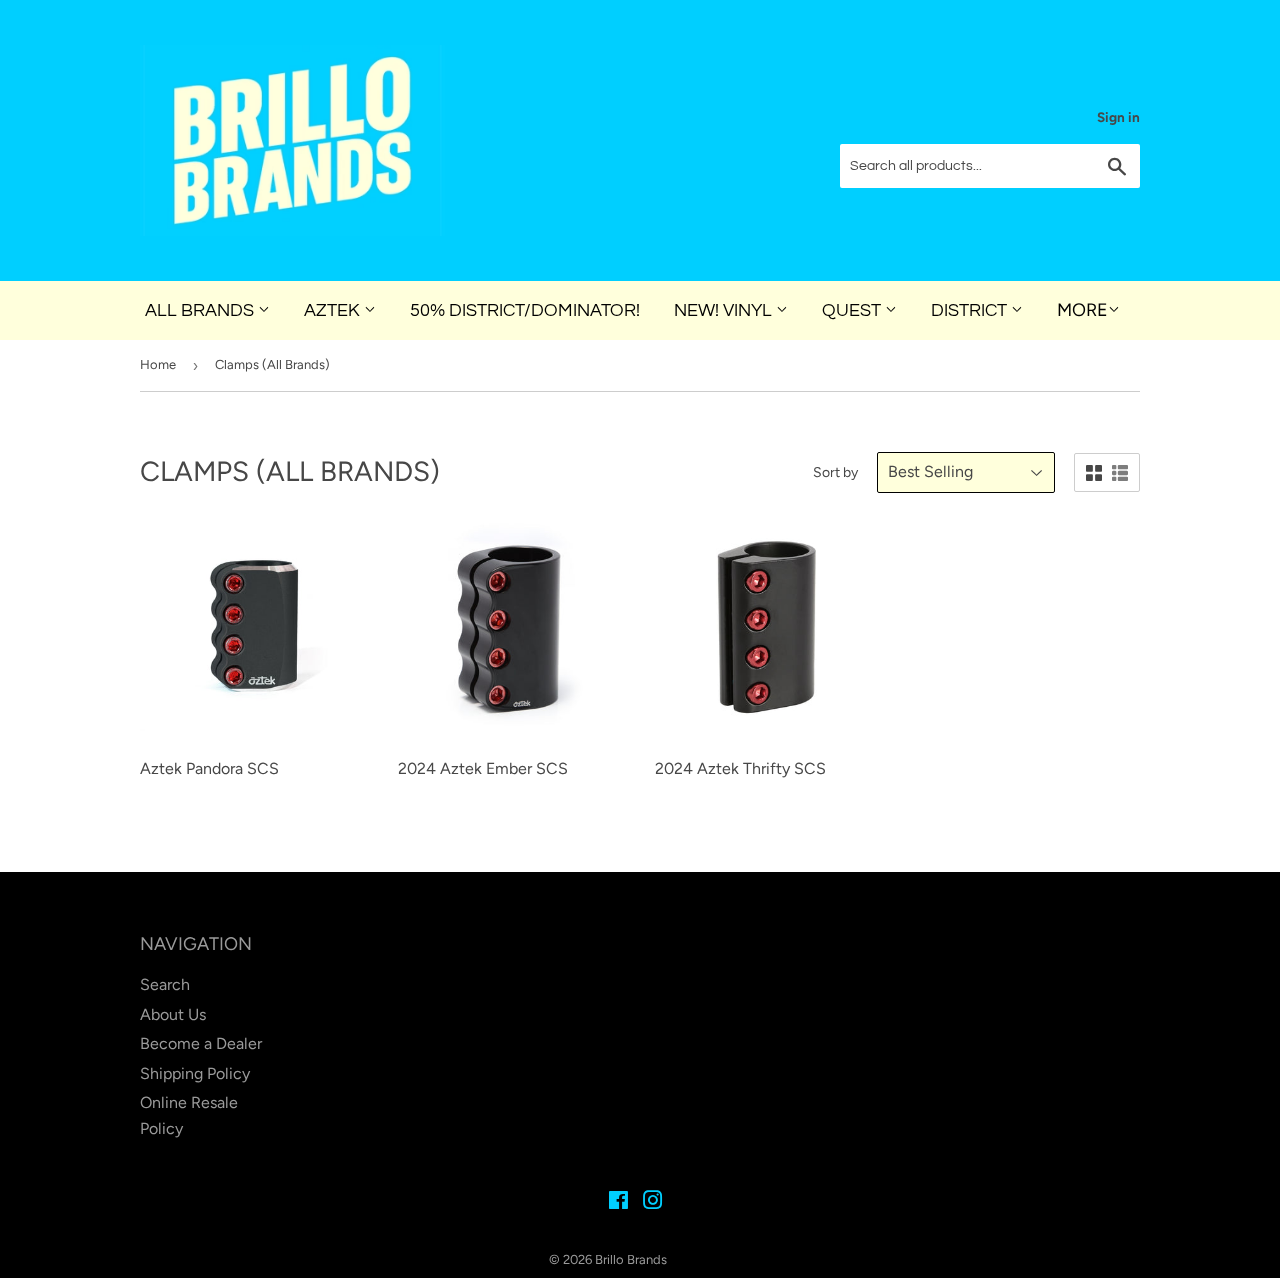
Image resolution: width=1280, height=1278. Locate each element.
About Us (173, 1014)
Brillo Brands (631, 1259)
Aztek (334, 310)
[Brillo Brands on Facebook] (618, 1202)
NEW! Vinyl (725, 310)
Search (165, 984)
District (971, 310)
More (1082, 310)
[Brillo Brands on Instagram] (653, 1202)
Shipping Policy (195, 1073)
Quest (853, 310)
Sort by (835, 472)
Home (158, 364)
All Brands (201, 310)
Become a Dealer (201, 1043)
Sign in (1118, 117)
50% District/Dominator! (525, 310)
